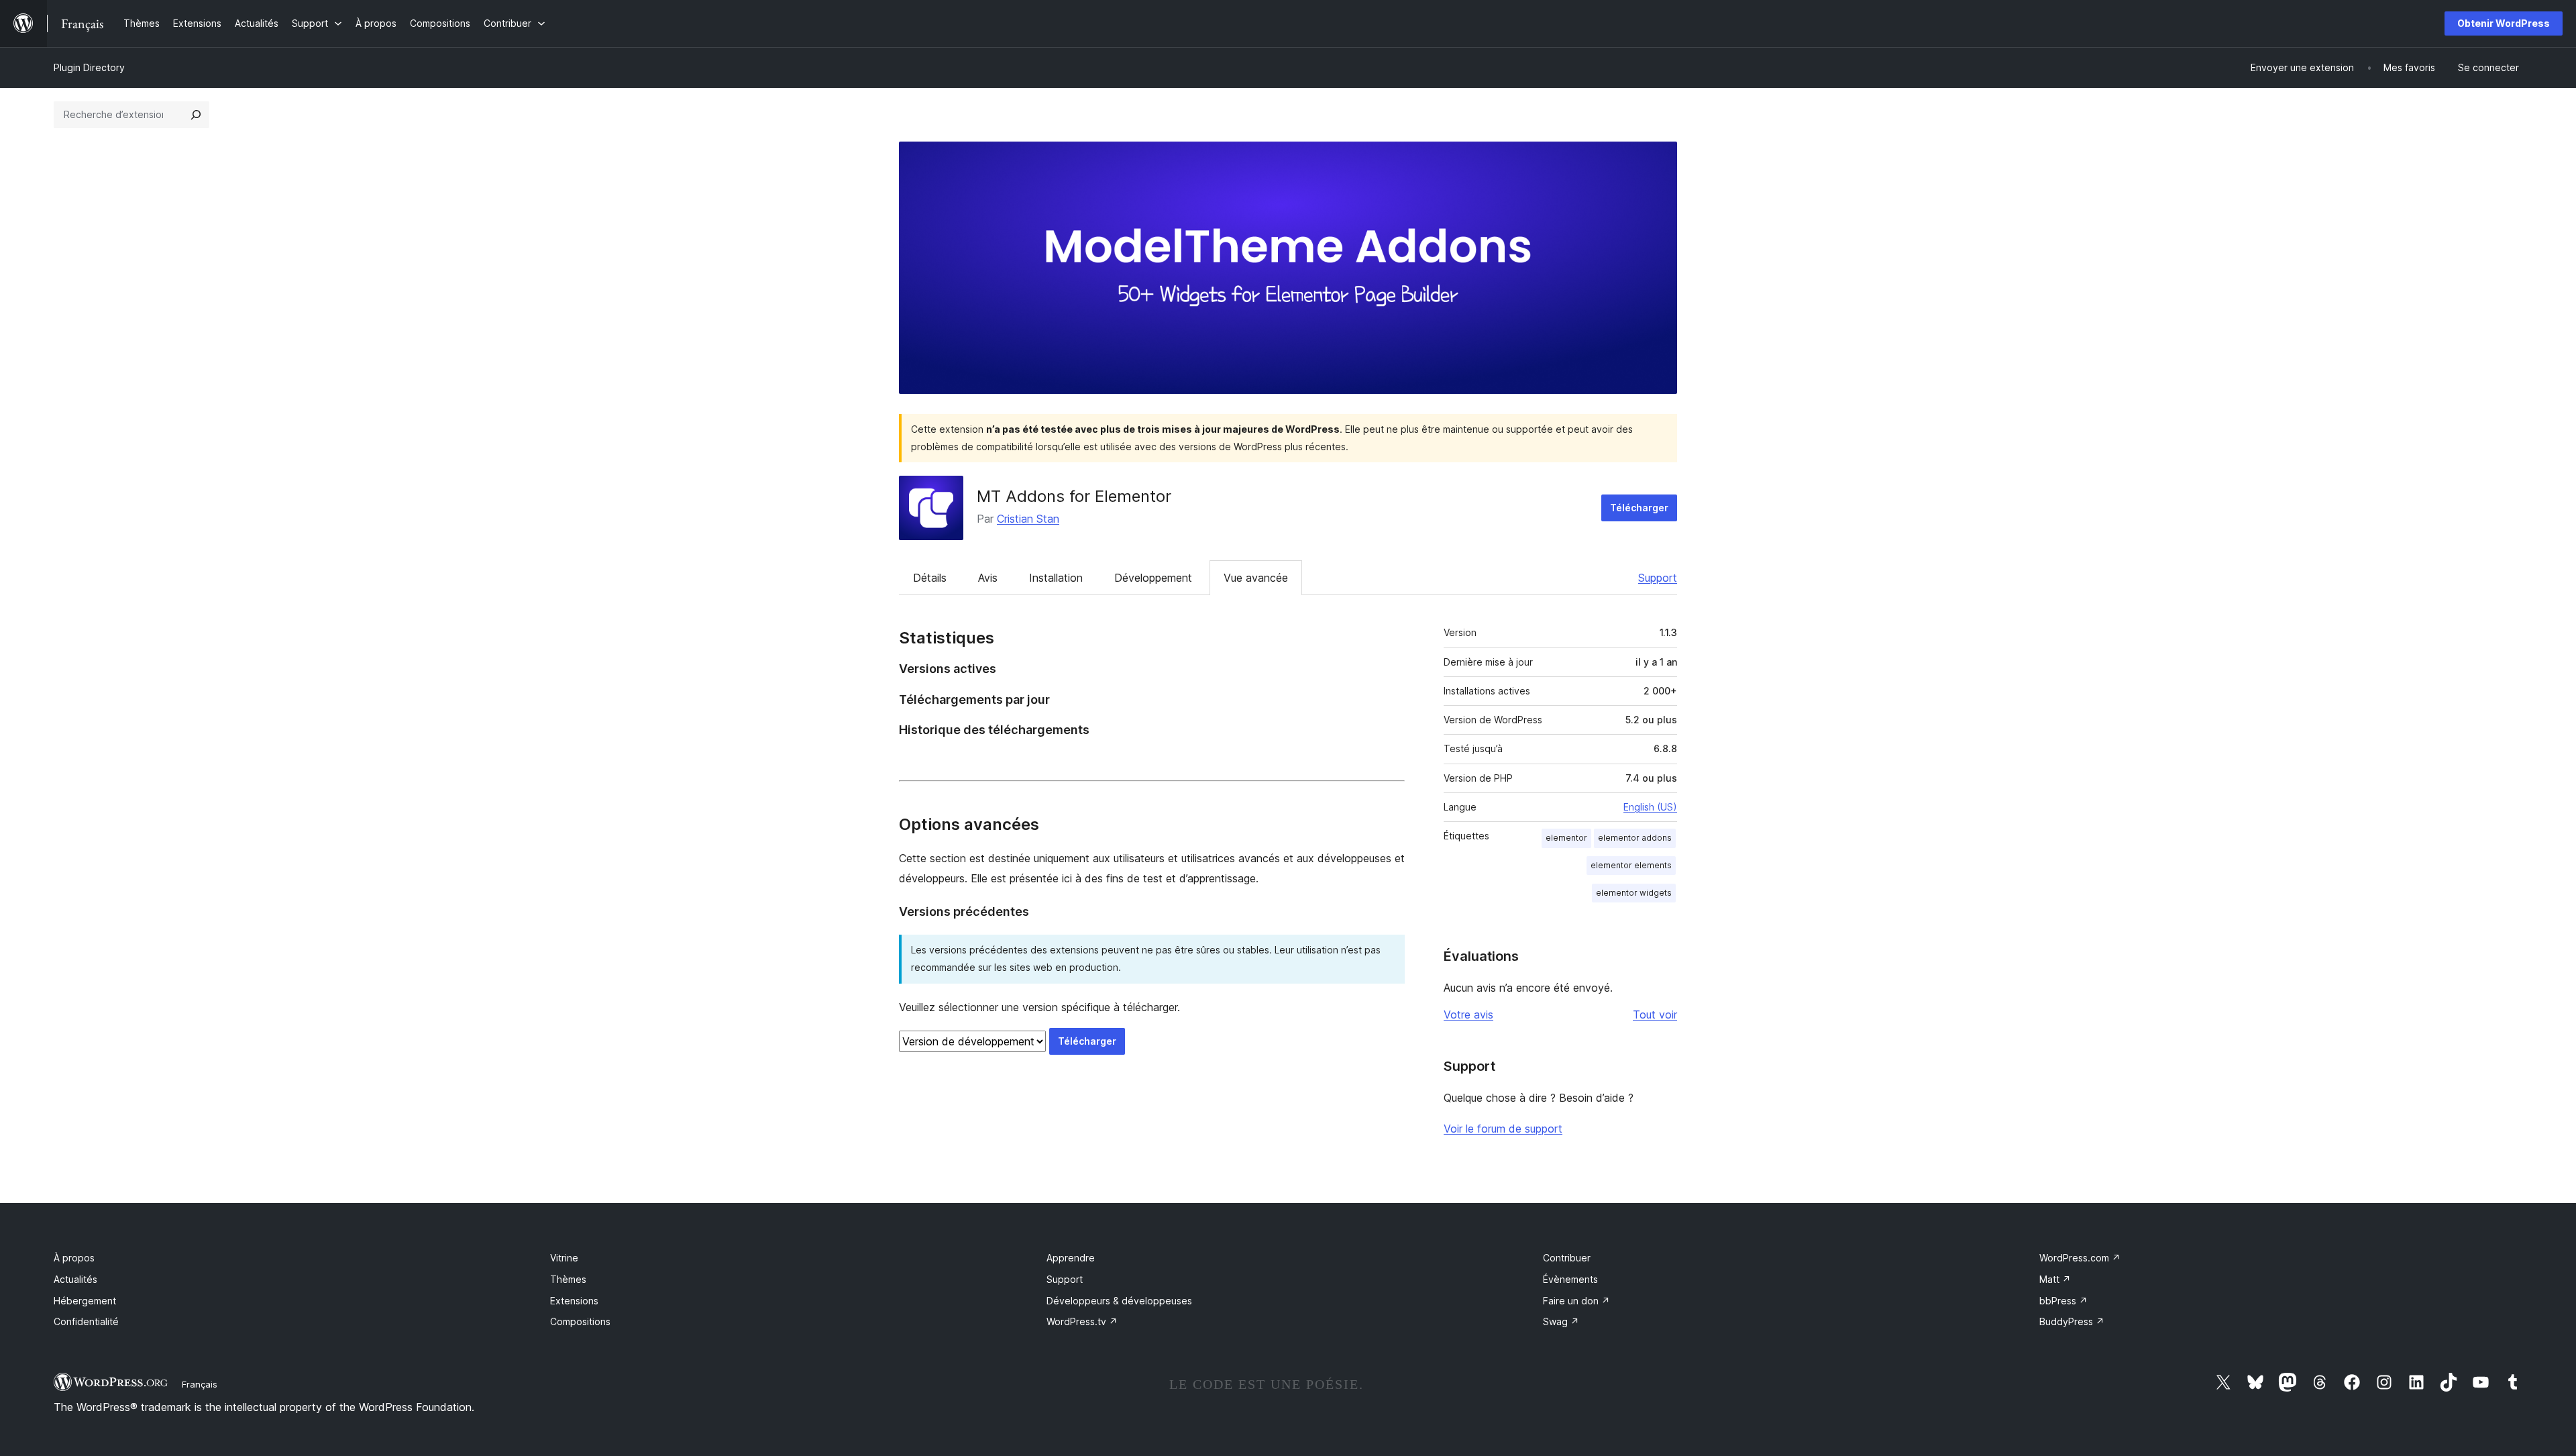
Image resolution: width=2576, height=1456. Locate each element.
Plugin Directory (89, 67)
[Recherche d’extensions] (196, 115)
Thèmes (568, 1279)
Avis (988, 578)
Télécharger (1639, 508)
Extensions (574, 1301)
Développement (1153, 578)
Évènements (1570, 1279)
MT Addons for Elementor (1074, 496)
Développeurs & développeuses (1119, 1301)
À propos (74, 1258)
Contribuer (1567, 1258)
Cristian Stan (1028, 519)
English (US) (1650, 807)
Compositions (580, 1321)
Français (200, 1384)
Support (1658, 578)
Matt (2055, 1279)
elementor (1566, 838)
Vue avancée (1256, 578)
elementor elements (1631, 865)
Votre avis (1468, 1015)
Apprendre (1071, 1258)
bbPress (2063, 1301)
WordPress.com (2080, 1258)
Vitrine (564, 1258)
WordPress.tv (1082, 1321)
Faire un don (1576, 1301)
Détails (930, 578)
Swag (1561, 1321)
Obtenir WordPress (2504, 23)
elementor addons (1635, 838)
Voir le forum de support (1503, 1129)
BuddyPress (2072, 1321)
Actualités (75, 1279)
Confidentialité (86, 1321)
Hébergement (85, 1301)
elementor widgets (1634, 893)
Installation (1056, 578)
